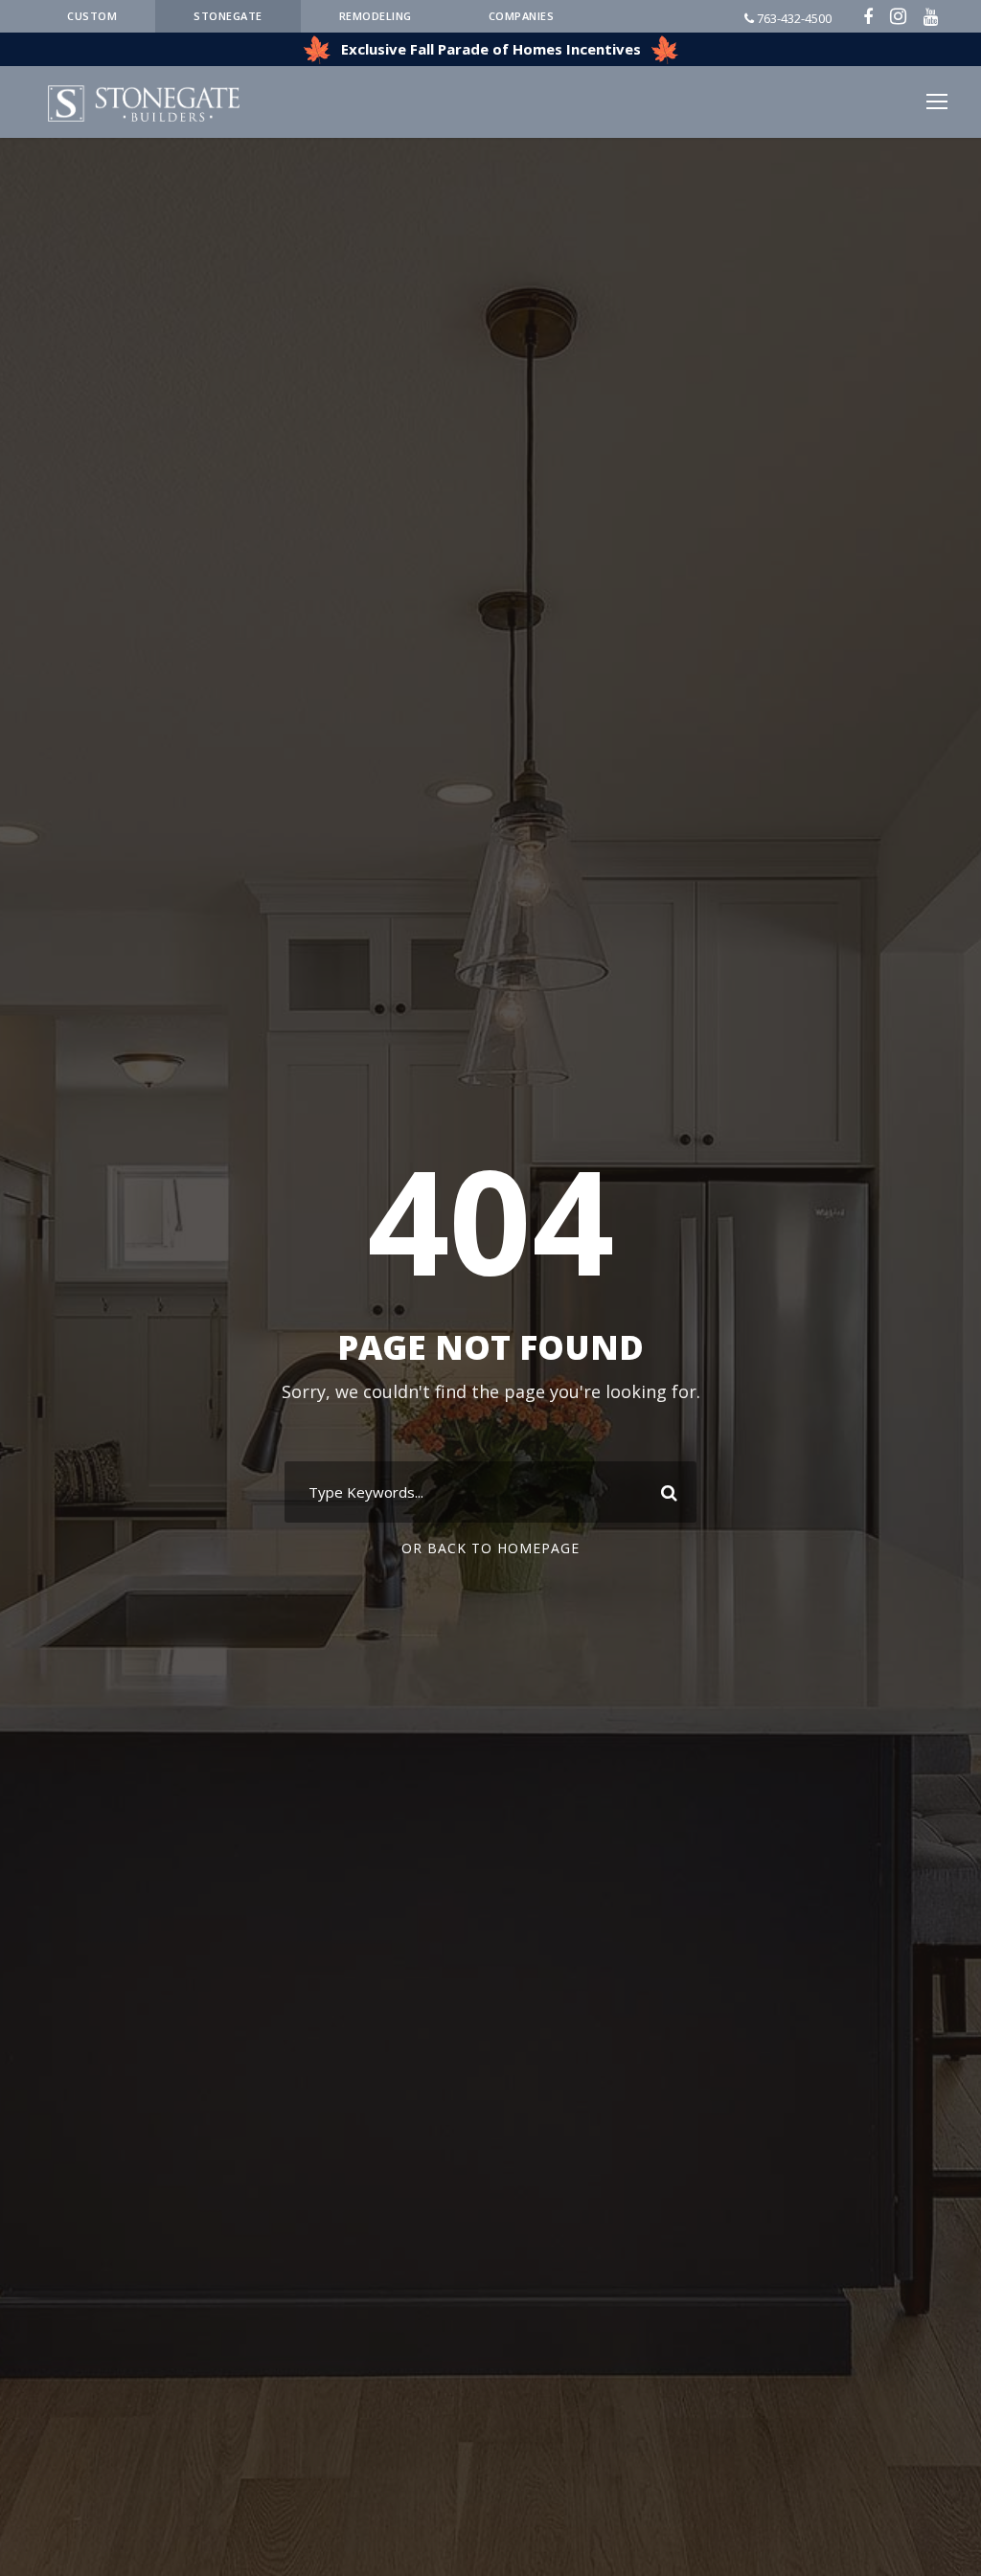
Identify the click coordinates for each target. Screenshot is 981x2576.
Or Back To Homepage (490, 1548)
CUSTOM (92, 16)
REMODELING (376, 16)
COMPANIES (522, 16)
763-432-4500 (793, 18)
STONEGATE (228, 16)
